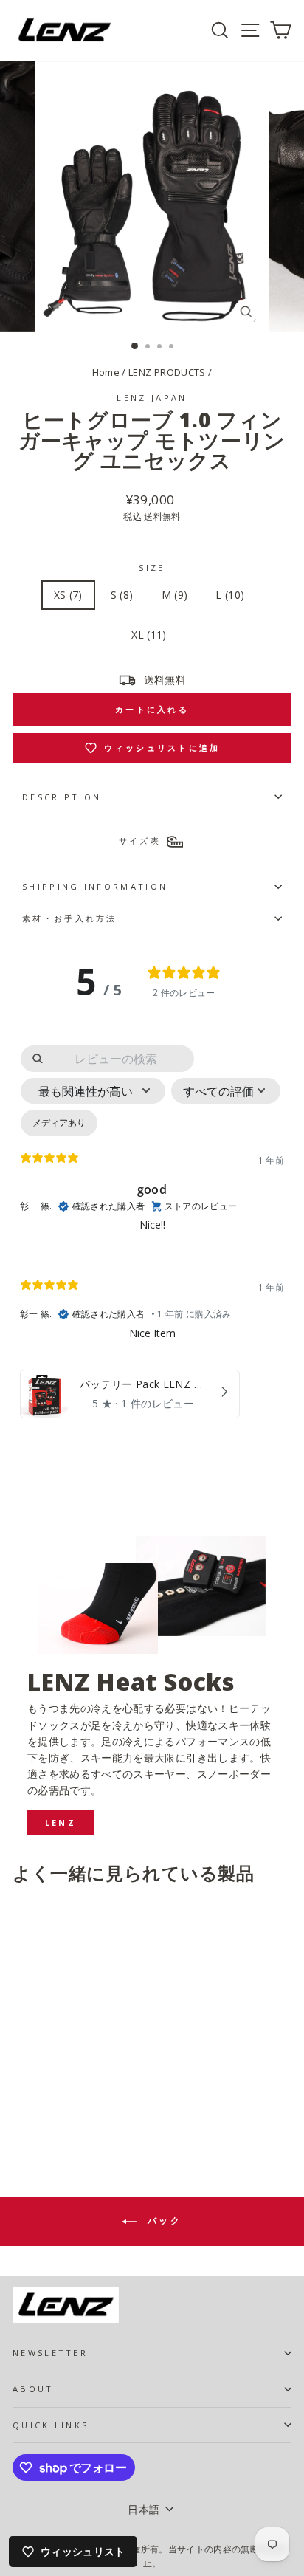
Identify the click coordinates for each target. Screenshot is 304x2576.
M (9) (175, 595)
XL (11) (149, 635)
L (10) (230, 595)
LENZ (61, 1823)
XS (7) (68, 595)
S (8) (122, 595)
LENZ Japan (152, 398)
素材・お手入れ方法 (70, 918)
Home (106, 372)
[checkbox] (59, 1123)
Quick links (51, 2425)
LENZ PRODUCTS (167, 372)
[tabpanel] (152, 1235)
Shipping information (95, 886)
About (33, 2389)
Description (62, 797)
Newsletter (50, 2353)
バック (162, 2220)
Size (152, 567)
